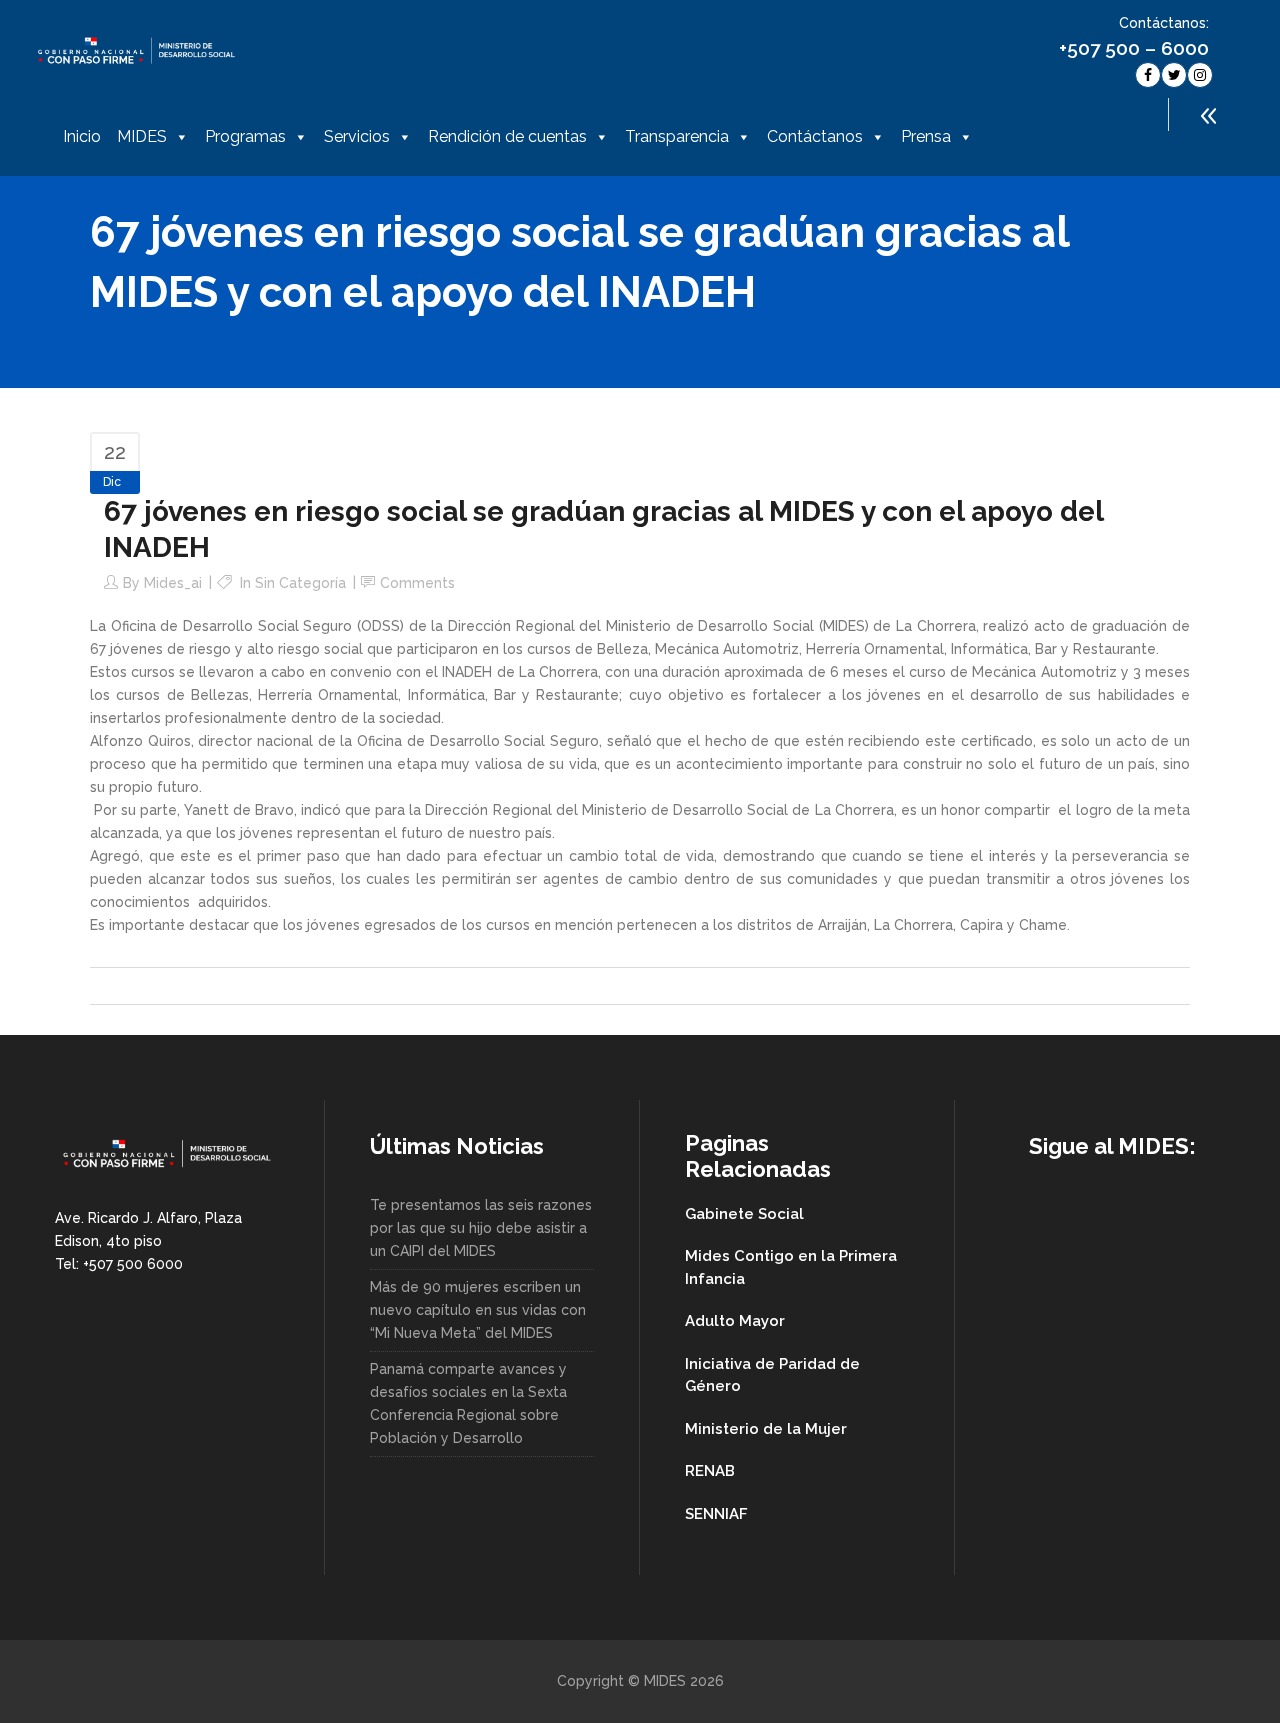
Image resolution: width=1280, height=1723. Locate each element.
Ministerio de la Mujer (766, 1429)
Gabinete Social (744, 1214)
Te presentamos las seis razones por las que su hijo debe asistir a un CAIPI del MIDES (481, 1228)
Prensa (926, 136)
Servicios (357, 136)
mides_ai (173, 583)
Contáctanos (815, 136)
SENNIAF (716, 1514)
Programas (245, 136)
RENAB (710, 1471)
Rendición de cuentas (507, 136)
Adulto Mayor (735, 1321)
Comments (417, 583)
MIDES (142, 136)
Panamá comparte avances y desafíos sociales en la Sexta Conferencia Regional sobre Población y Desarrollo (468, 1403)
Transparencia (677, 136)
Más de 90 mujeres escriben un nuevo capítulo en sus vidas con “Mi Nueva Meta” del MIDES (478, 1310)
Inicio (82, 136)
